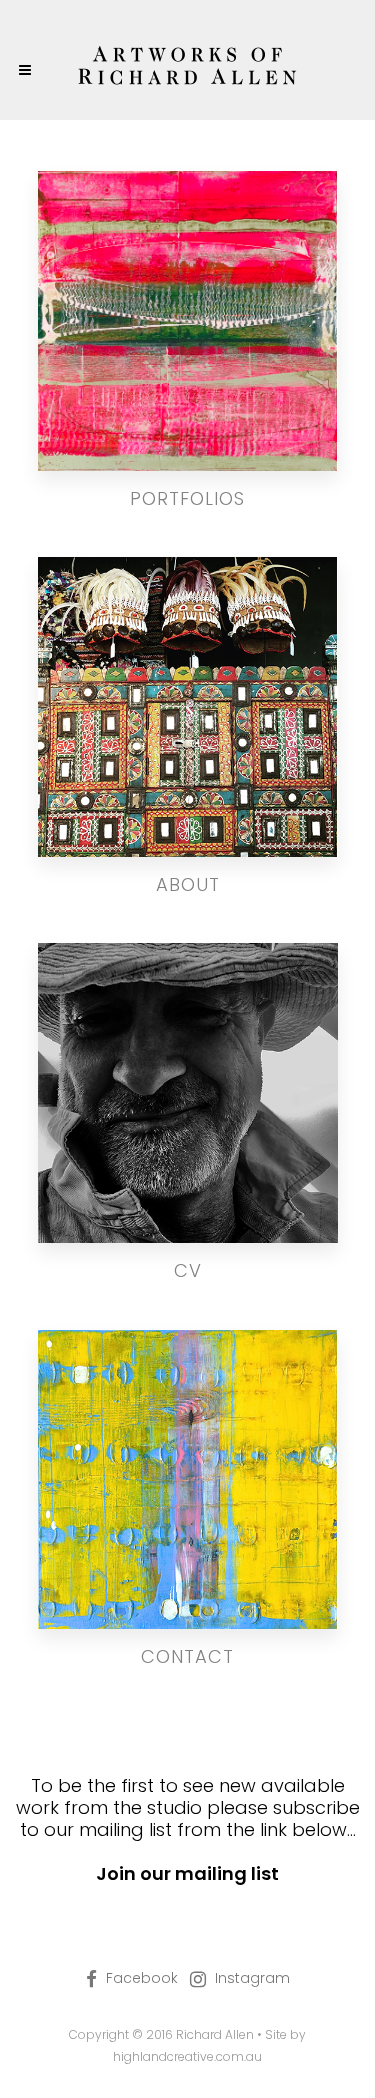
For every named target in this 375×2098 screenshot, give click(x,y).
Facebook (142, 1978)
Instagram (252, 1978)
